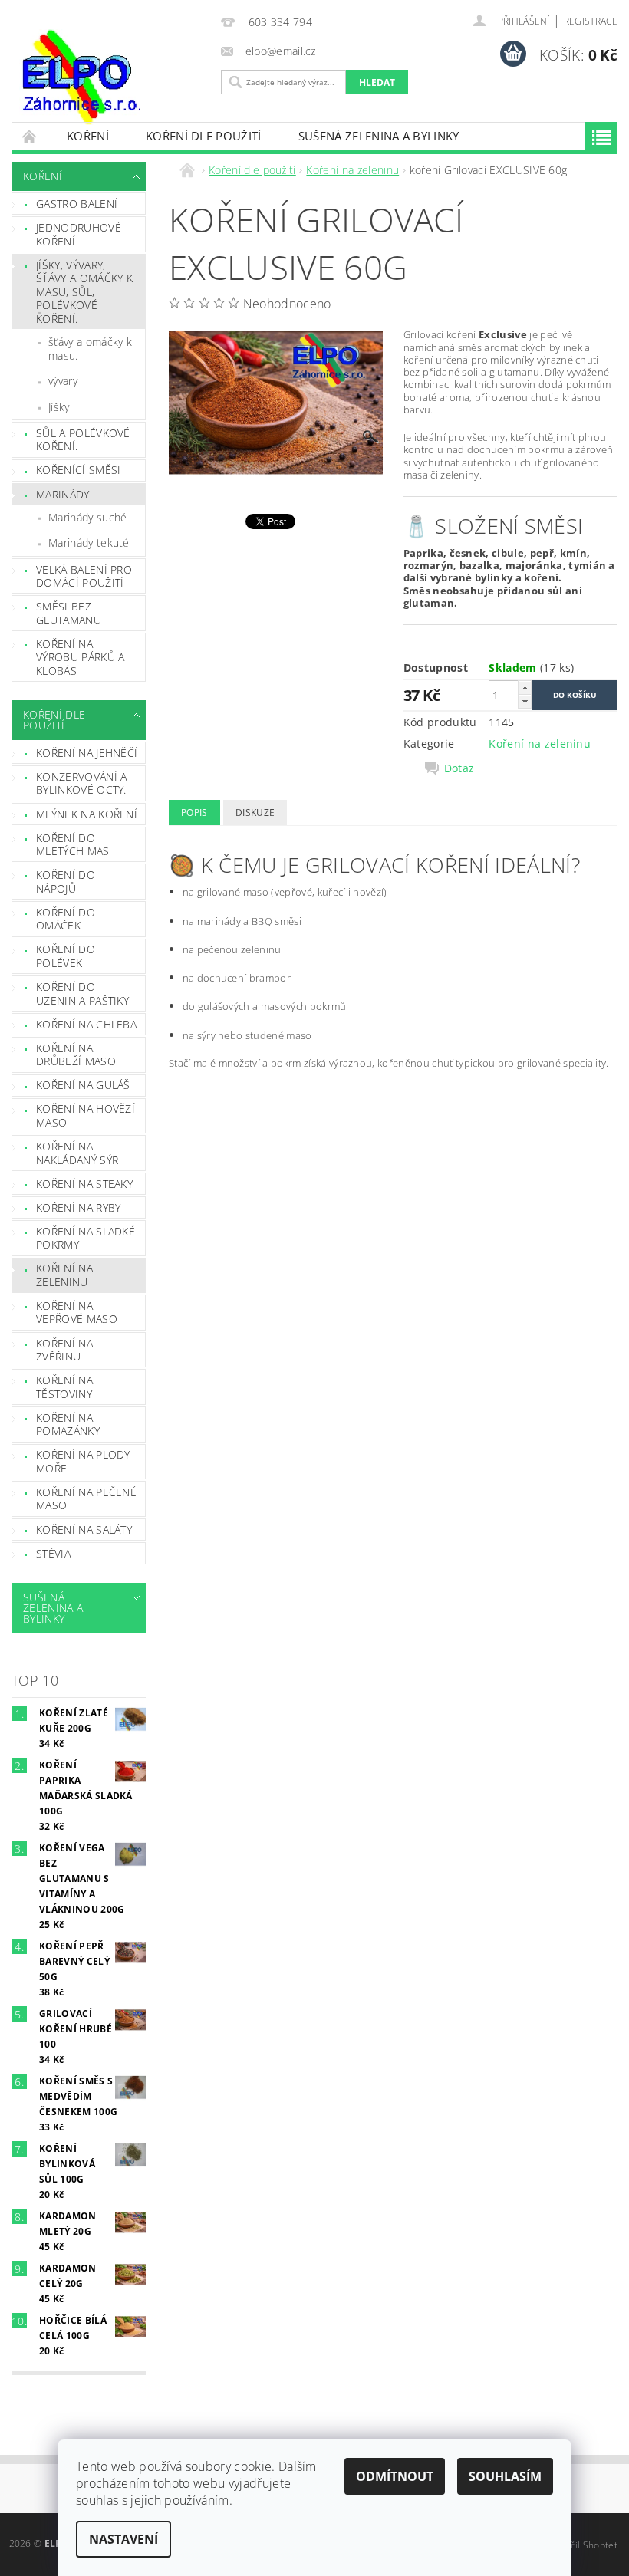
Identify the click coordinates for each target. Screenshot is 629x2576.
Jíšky (59, 407)
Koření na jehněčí (87, 753)
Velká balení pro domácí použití (84, 576)
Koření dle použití (204, 136)
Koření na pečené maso (86, 1499)
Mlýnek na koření (87, 814)
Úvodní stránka (30, 136)
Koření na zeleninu (64, 1275)
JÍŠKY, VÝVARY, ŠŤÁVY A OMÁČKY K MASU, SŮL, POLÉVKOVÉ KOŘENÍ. (84, 292)
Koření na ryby (78, 1207)
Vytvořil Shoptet (582, 2545)
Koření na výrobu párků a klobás (80, 657)
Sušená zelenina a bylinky (379, 136)
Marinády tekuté (89, 543)
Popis (194, 813)
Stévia (53, 1553)
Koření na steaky (84, 1184)
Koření (88, 136)
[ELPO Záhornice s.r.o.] (112, 77)
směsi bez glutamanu (69, 613)
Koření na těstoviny (64, 1387)
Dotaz (459, 768)
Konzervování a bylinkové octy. (81, 783)
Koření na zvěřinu (64, 1350)
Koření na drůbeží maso (76, 1055)
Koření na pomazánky (68, 1425)
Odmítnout (395, 2476)
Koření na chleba (86, 1024)
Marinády (63, 494)
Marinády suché (87, 517)
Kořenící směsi (78, 470)
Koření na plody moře (83, 1461)
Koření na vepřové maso (77, 1313)
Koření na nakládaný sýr (77, 1153)
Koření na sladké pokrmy (86, 1238)
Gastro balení (77, 204)
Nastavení (123, 2539)
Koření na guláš (83, 1085)
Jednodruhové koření (79, 234)
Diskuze (255, 813)
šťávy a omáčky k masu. (90, 349)
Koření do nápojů (66, 882)
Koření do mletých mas (73, 845)
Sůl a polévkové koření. (83, 440)
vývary (63, 381)
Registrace (591, 21)
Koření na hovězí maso (86, 1115)
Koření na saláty (84, 1530)
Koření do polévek (66, 956)
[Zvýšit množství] (525, 688)
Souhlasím (505, 2476)
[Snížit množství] (525, 701)
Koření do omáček (66, 919)
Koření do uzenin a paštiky (82, 994)
